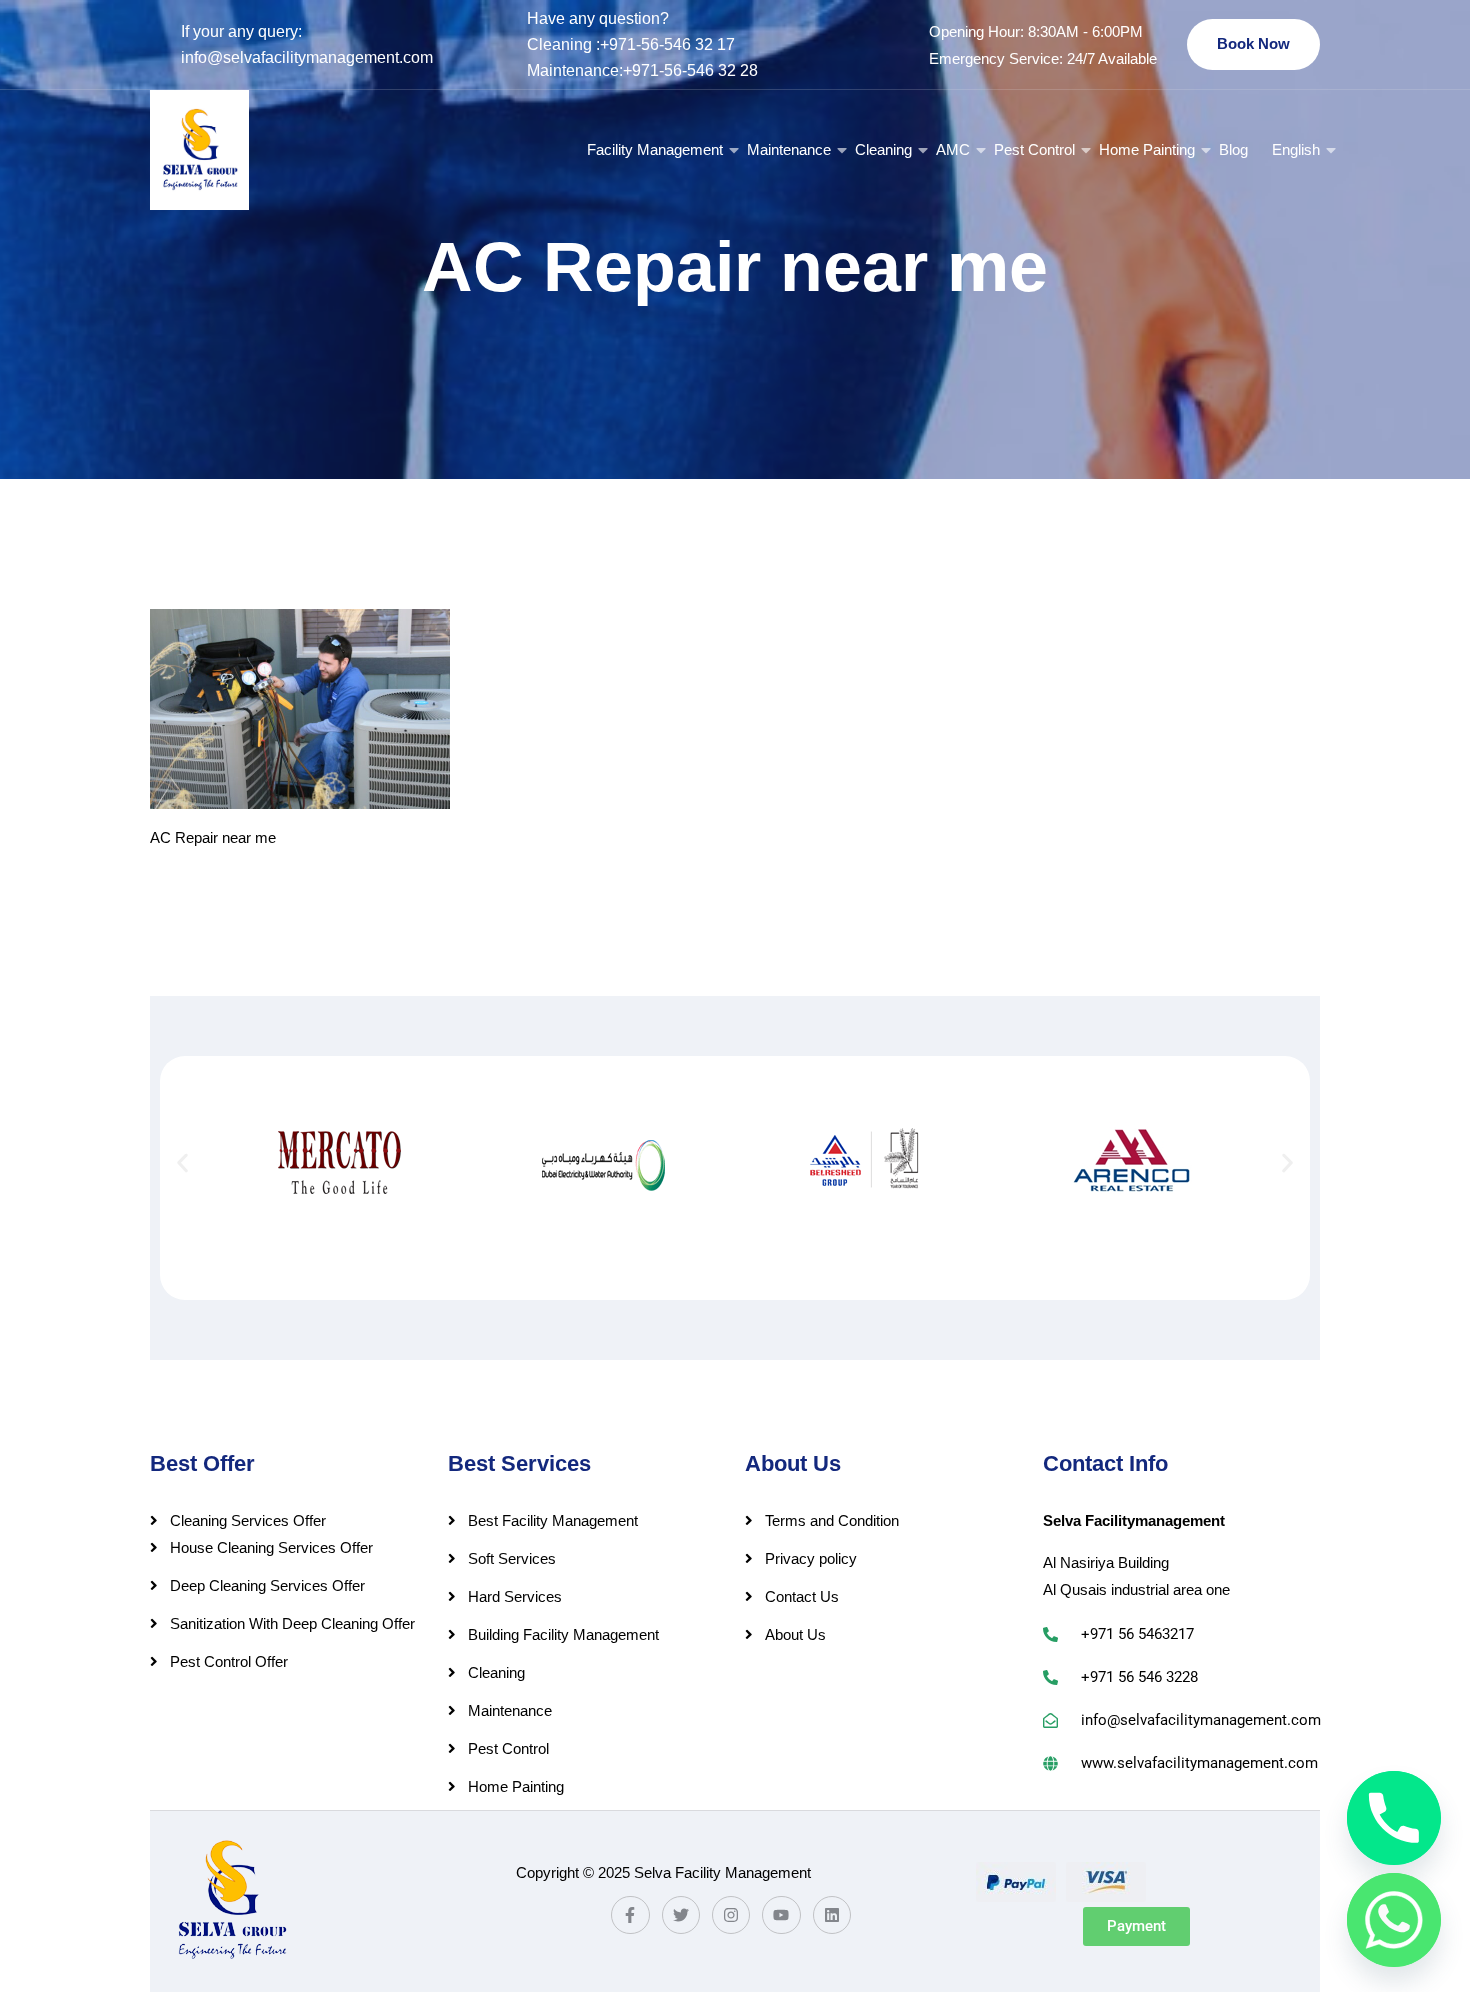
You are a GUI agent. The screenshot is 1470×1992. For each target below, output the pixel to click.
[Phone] (1394, 1818)
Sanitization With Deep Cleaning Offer (292, 1623)
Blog (1233, 149)
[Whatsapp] (1394, 1920)
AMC (953, 149)
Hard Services (515, 1596)
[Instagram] (731, 1915)
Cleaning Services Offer (248, 1520)
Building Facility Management (563, 1634)
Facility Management (655, 149)
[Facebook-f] (630, 1915)
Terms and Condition (832, 1520)
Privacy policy (811, 1558)
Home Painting (1147, 149)
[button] (182, 1162)
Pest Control (1034, 149)
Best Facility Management (553, 1520)
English (1296, 149)
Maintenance (789, 149)
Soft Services (512, 1558)
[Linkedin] (832, 1915)
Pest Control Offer (229, 1661)
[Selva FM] (199, 150)
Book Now (1253, 43)
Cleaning (883, 149)
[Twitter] (681, 1915)
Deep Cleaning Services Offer (267, 1585)
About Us (795, 1634)
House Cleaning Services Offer (271, 1547)
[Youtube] (781, 1915)
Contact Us (802, 1596)
